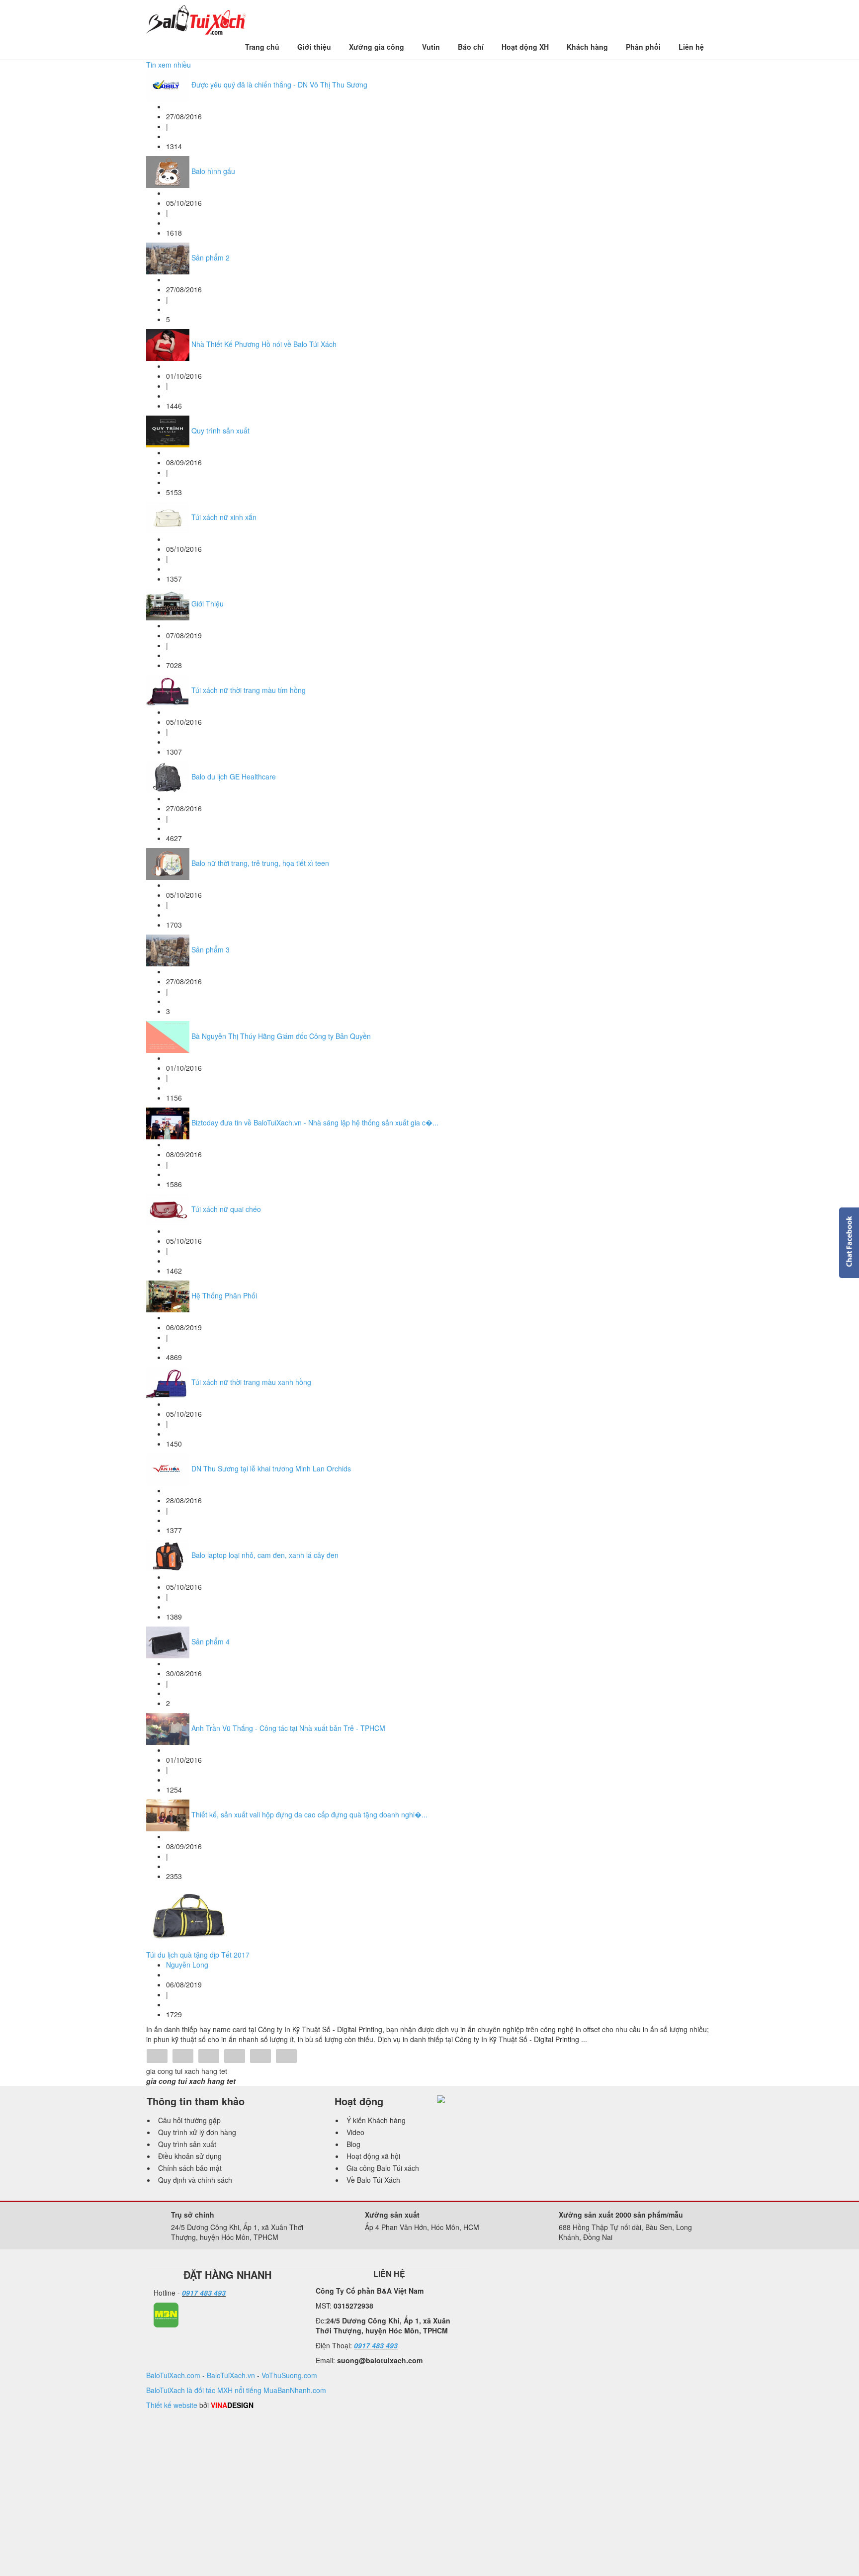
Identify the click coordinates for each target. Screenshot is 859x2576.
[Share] (157, 2057)
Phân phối (643, 47)
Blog (353, 2144)
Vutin (431, 47)
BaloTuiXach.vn (231, 2375)
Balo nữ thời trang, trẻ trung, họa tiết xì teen (260, 863)
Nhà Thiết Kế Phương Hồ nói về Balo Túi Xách (264, 344)
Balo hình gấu (213, 171)
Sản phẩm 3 (211, 949)
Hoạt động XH (525, 47)
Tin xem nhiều (169, 65)
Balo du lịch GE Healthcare (234, 776)
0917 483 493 (204, 2293)
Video (355, 2132)
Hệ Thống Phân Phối (224, 1295)
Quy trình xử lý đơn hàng (197, 2132)
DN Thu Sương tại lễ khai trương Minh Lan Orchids (271, 1468)
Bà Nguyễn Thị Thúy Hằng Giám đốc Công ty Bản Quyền (281, 1036)
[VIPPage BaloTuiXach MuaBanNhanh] (166, 2314)
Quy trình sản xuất (220, 430)
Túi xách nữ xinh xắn (224, 517)
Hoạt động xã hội (373, 2156)
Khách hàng (587, 47)
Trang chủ (262, 47)
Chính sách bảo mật (190, 2168)
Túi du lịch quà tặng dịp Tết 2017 (198, 1955)
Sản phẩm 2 (211, 258)
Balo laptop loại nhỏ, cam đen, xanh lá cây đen (265, 1555)
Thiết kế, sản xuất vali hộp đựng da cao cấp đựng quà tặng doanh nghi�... (309, 1814)
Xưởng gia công (377, 47)
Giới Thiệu (208, 603)
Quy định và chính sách (195, 2180)
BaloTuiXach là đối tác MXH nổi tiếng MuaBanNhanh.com (236, 2390)
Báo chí (471, 47)
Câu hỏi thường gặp (189, 2120)
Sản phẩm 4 (211, 1641)
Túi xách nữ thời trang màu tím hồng (249, 690)
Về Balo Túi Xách (373, 2180)
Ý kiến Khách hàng (376, 2120)
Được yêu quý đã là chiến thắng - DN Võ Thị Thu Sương (279, 85)
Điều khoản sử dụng (190, 2156)
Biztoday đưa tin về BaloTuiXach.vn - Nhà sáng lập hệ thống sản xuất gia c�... (315, 1122)
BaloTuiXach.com (173, 2375)
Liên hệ (691, 47)
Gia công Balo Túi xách (383, 2168)
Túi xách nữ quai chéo (226, 1209)
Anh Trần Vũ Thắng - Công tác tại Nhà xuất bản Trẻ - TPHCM (288, 1728)
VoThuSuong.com (289, 2375)
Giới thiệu (314, 47)
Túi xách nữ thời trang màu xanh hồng (251, 1382)
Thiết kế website (172, 2405)
